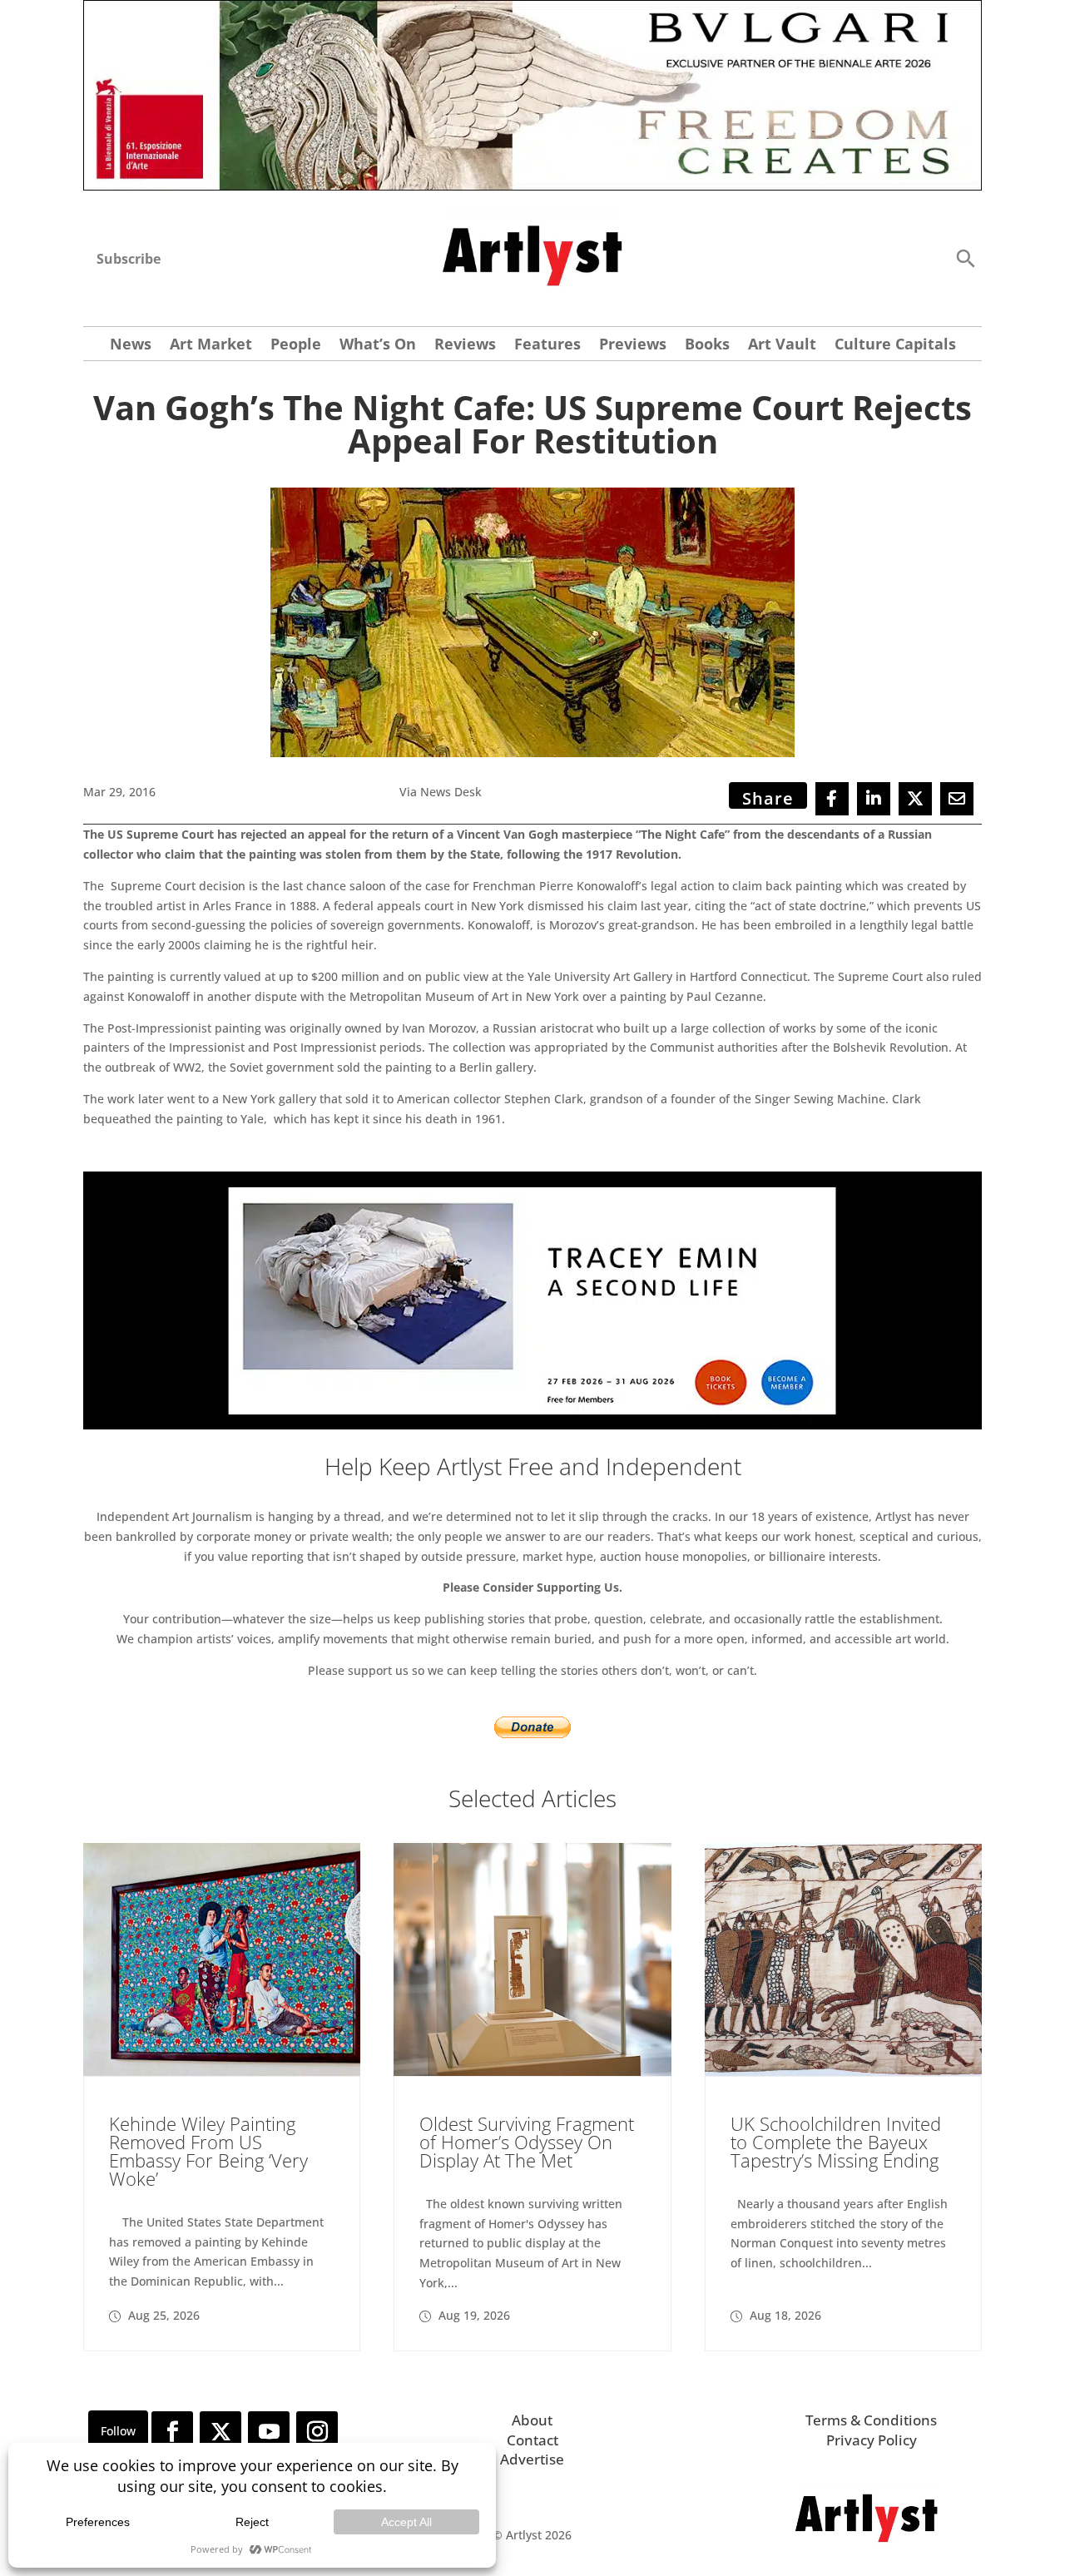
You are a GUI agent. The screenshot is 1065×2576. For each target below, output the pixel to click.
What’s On (378, 346)
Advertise (532, 2459)
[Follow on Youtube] (269, 2432)
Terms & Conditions (871, 2420)
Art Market (211, 346)
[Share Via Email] (957, 799)
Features (547, 346)
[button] (965, 258)
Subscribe (129, 259)
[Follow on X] (220, 2432)
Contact (532, 2440)
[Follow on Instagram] (317, 2432)
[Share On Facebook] (832, 799)
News (131, 346)
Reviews (465, 346)
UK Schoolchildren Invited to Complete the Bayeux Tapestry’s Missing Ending (836, 2142)
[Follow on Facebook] (172, 2432)
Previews (633, 346)
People (296, 346)
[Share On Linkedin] (874, 799)
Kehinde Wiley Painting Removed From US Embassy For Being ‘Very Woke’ (208, 2151)
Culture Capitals (895, 346)
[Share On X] (915, 799)
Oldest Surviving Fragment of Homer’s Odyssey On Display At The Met (527, 2142)
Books (707, 346)
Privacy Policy (872, 2440)
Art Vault (782, 346)
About (532, 2420)
